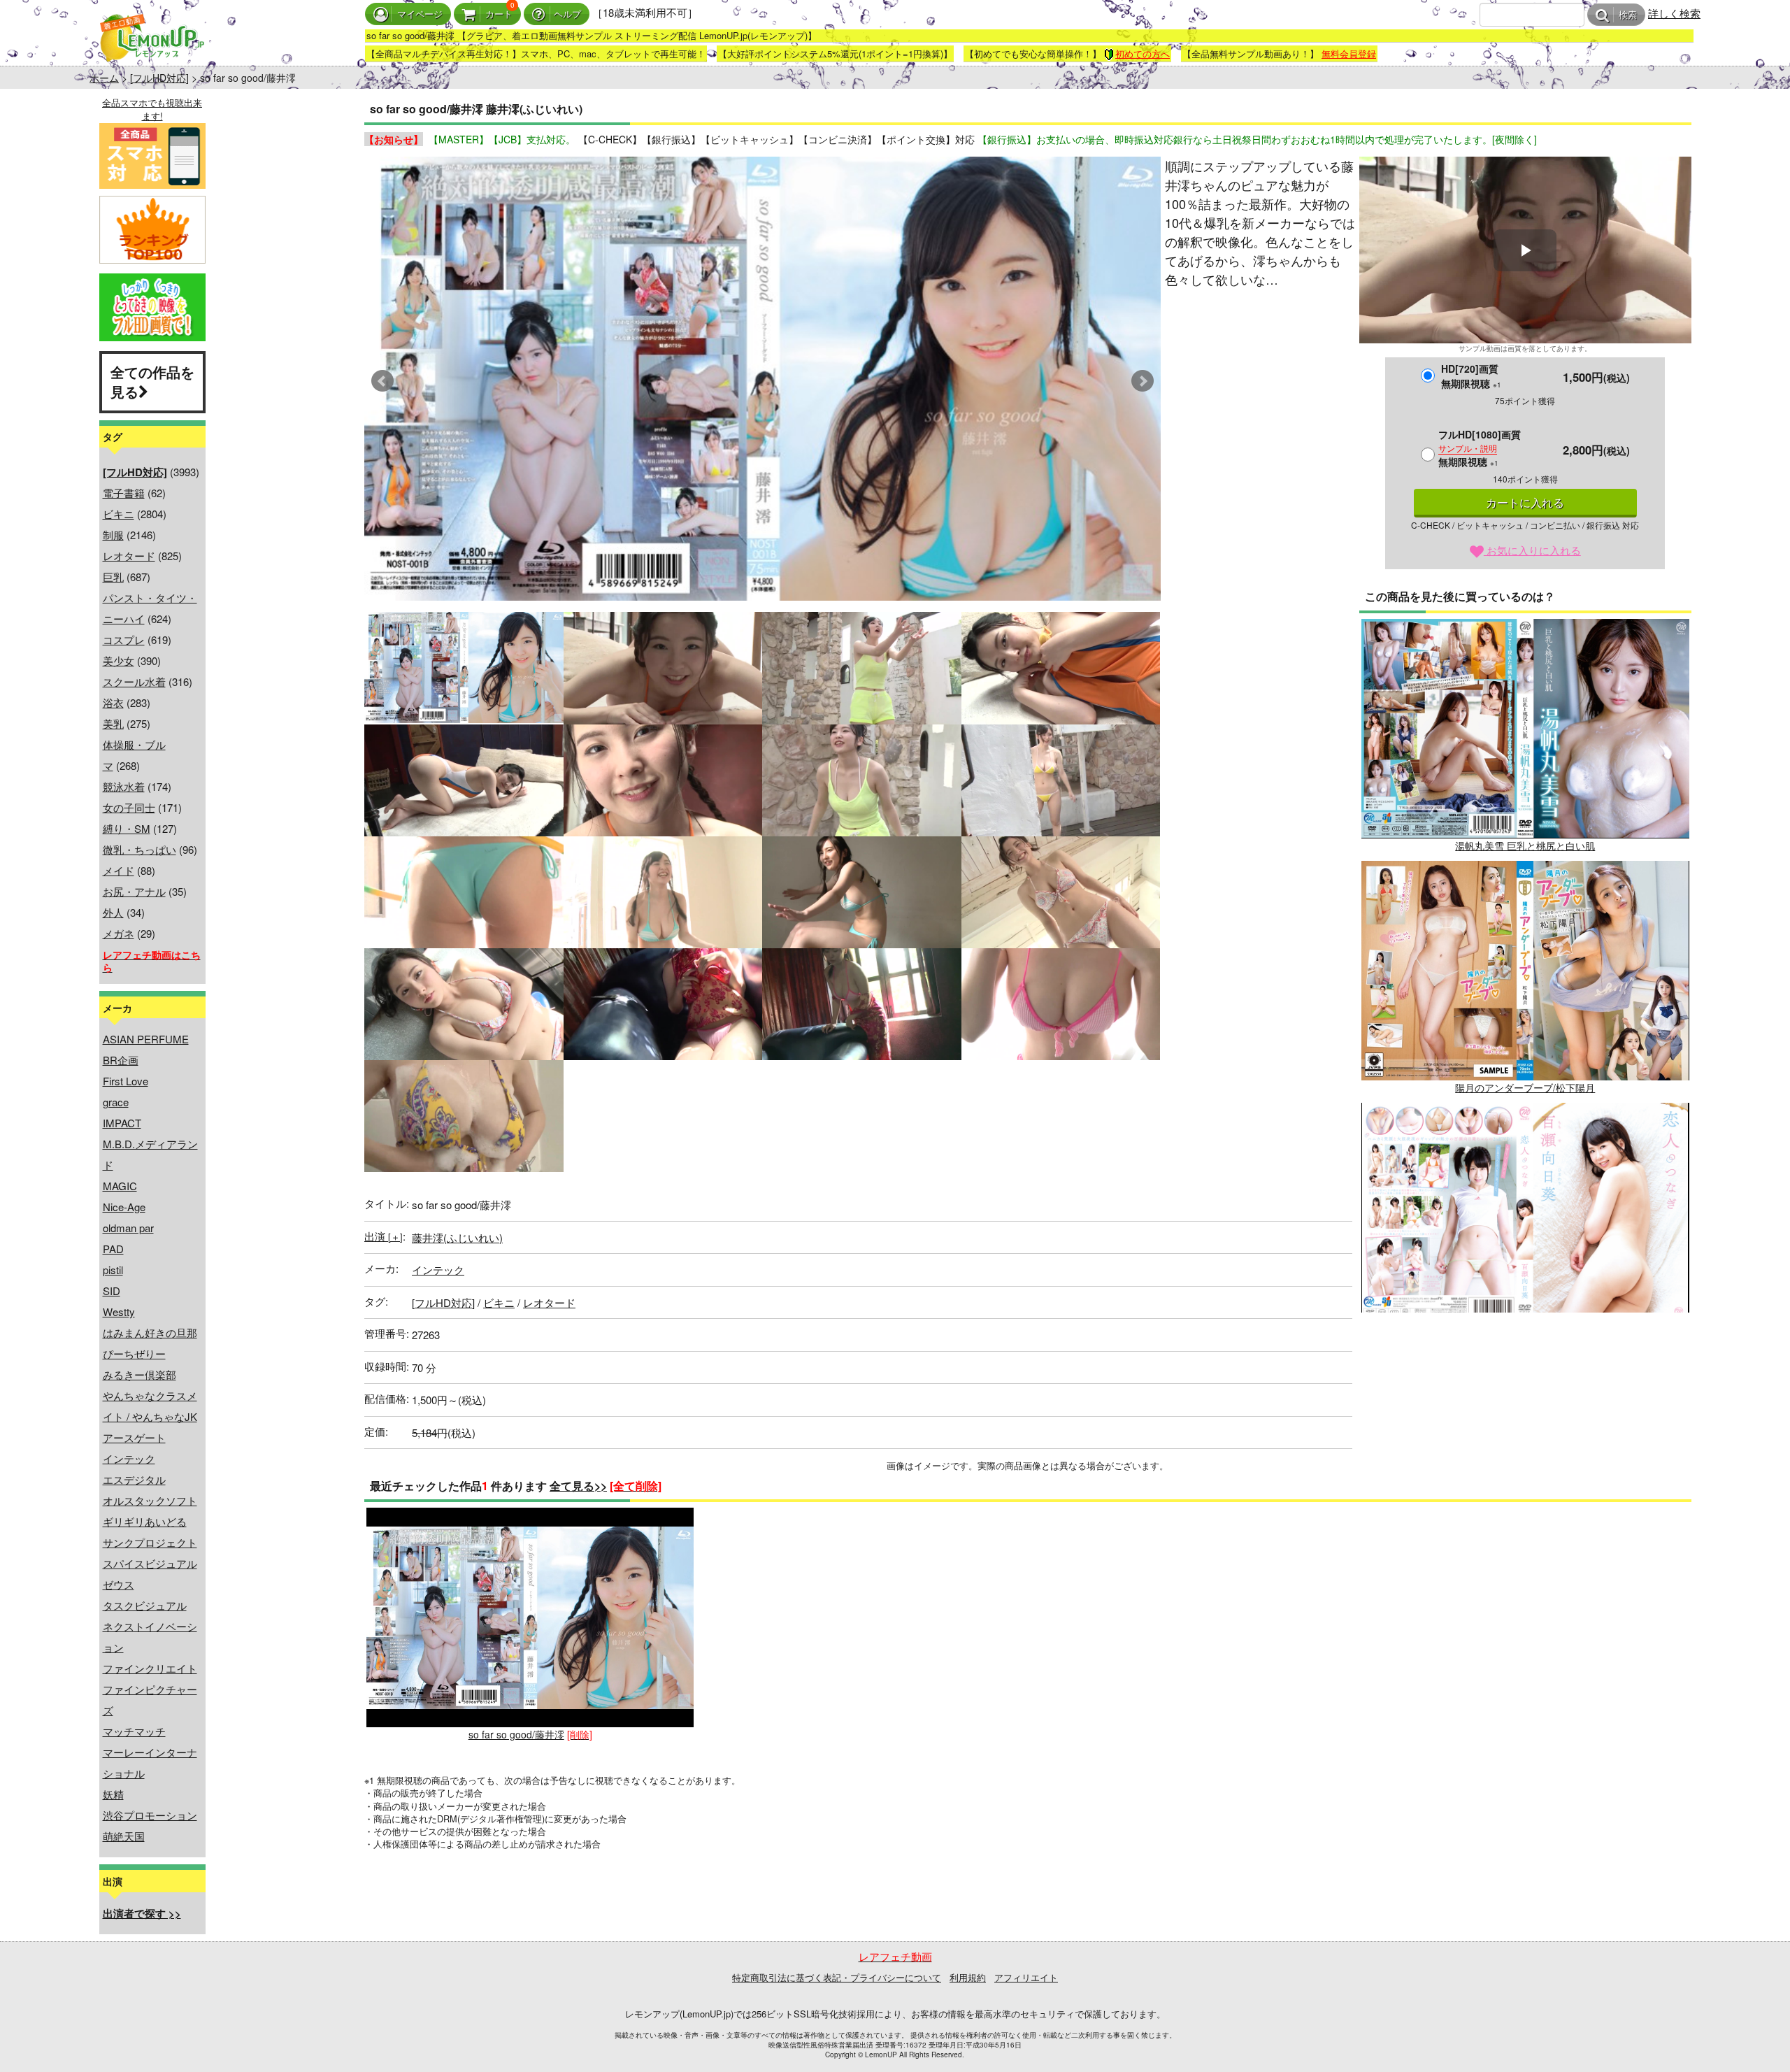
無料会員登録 (1349, 53)
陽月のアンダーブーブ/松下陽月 (1525, 1087)
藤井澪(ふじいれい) (457, 1237)
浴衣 (113, 702)
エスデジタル (134, 1479)
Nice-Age (124, 1207)
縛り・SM (127, 828)
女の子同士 (129, 807)
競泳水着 (124, 786)
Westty (119, 1312)
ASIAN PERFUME (146, 1039)
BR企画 (121, 1060)
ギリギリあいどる (145, 1521)
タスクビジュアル (145, 1605)
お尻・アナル (134, 891)
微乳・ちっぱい (139, 849)
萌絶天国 (124, 1836)
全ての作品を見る (152, 382)
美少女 (119, 660)
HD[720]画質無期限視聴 (1471, 376)
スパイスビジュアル (150, 1563)
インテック (129, 1458)
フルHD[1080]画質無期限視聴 (1480, 448)
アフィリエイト (1026, 1977)
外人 (113, 912)
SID (112, 1291)
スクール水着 (134, 681)
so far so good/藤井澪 (516, 1734)
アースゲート (134, 1437)
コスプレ (124, 640)
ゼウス (119, 1584)
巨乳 (113, 577)
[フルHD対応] (159, 78)
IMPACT (122, 1123)
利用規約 (968, 1977)
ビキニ (119, 514)
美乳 (113, 723)
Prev (382, 381)
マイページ (420, 14)
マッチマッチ (134, 1731)
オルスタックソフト (150, 1500)
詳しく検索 (1674, 13)
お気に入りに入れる (1532, 550)
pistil (113, 1270)
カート (499, 14)
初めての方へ (1143, 53)
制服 (113, 535)
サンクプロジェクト (150, 1542)
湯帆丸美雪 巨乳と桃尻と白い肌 (1525, 845)
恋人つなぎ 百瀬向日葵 (1525, 1329)
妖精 (113, 1794)
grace (116, 1102)
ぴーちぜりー (134, 1353)
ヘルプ (567, 14)
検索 (1628, 15)
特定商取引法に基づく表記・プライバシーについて (837, 1977)
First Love (126, 1081)
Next (1143, 381)
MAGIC (120, 1186)
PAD (113, 1249)
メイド (119, 870)
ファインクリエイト (150, 1668)
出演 (384, 1236)
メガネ (119, 933)
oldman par (128, 1228)
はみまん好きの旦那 (150, 1332)
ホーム (104, 78)
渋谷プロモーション (150, 1815)
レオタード (129, 556)
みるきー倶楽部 (139, 1374)
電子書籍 (124, 493)
